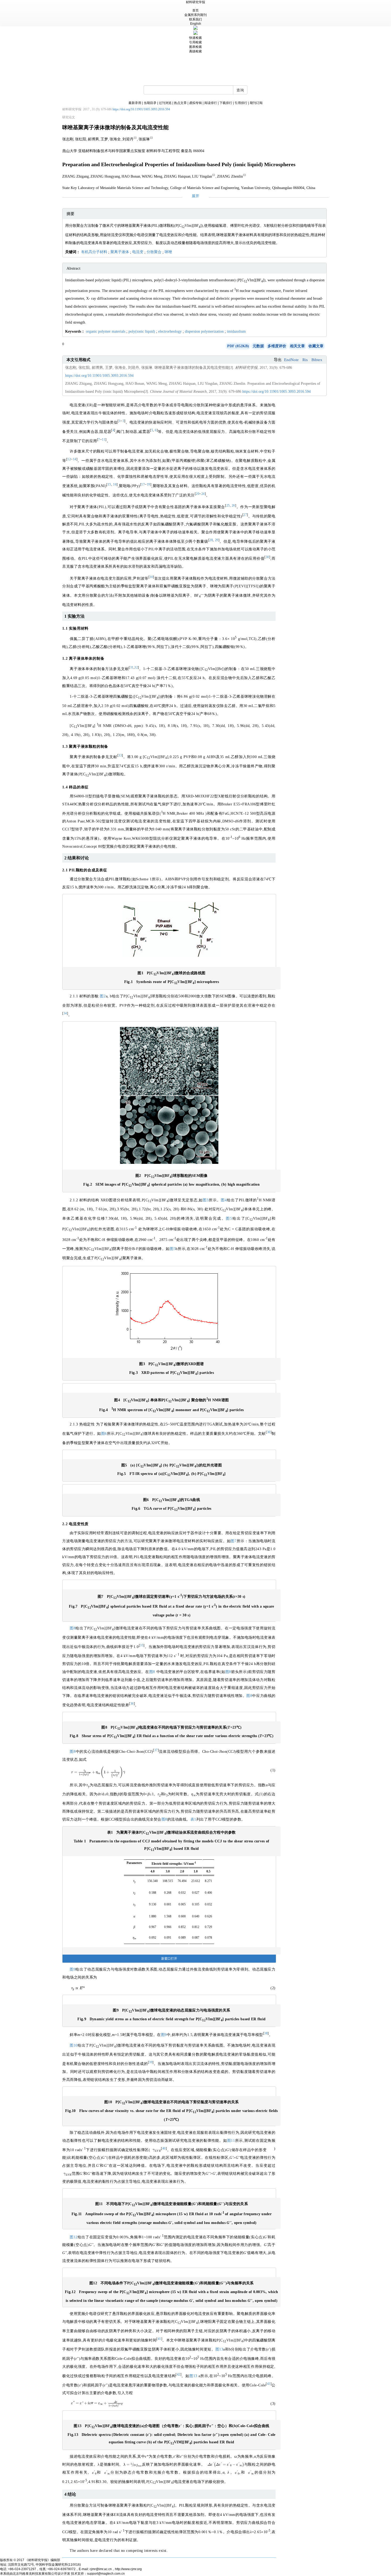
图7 (234, 1541)
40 (164, 2149)
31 (132, 668)
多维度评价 (277, 346)
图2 (103, 996)
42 (179, 2375)
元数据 (258, 346)
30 (267, 557)
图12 (74, 2237)
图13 (219, 2349)
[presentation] (98, 1772)
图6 (104, 1434)
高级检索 (195, 51)
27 (245, 515)
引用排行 (241, 103)
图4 (224, 1200)
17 (143, 485)
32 (136, 668)
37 (156, 1750)
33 (120, 756)
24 (203, 494)
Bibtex (317, 360)
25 (228, 506)
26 (233, 506)
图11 (231, 2141)
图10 (74, 2045)
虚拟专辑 (195, 103)
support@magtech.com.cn (106, 2574)
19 (149, 485)
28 (211, 540)
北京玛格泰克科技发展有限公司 (35, 2574)
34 (65, 1013)
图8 (73, 1628)
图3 (206, 1200)
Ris (305, 360)
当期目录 (150, 103)
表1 (193, 1819)
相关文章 (297, 346)
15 (109, 485)
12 (69, 459)
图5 (229, 1218)
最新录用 (135, 103)
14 (75, 459)
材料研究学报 (195, 2)
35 (142, 1645)
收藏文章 (316, 346)
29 (217, 540)
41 (159, 2339)
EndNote (291, 360)
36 (132, 1704)
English (196, 24)
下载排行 (226, 103)
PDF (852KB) (238, 346)
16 (115, 485)
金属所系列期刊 (195, 15)
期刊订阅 (256, 103)
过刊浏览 (165, 103)
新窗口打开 (169, 1959)
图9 (73, 1969)
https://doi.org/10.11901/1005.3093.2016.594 (141, 109)
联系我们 (195, 19)
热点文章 (180, 103)
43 (269, 2384)
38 (266, 2033)
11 (104, 440)
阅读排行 (211, 103)
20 (197, 494)
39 (151, 2062)
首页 (195, 10)
